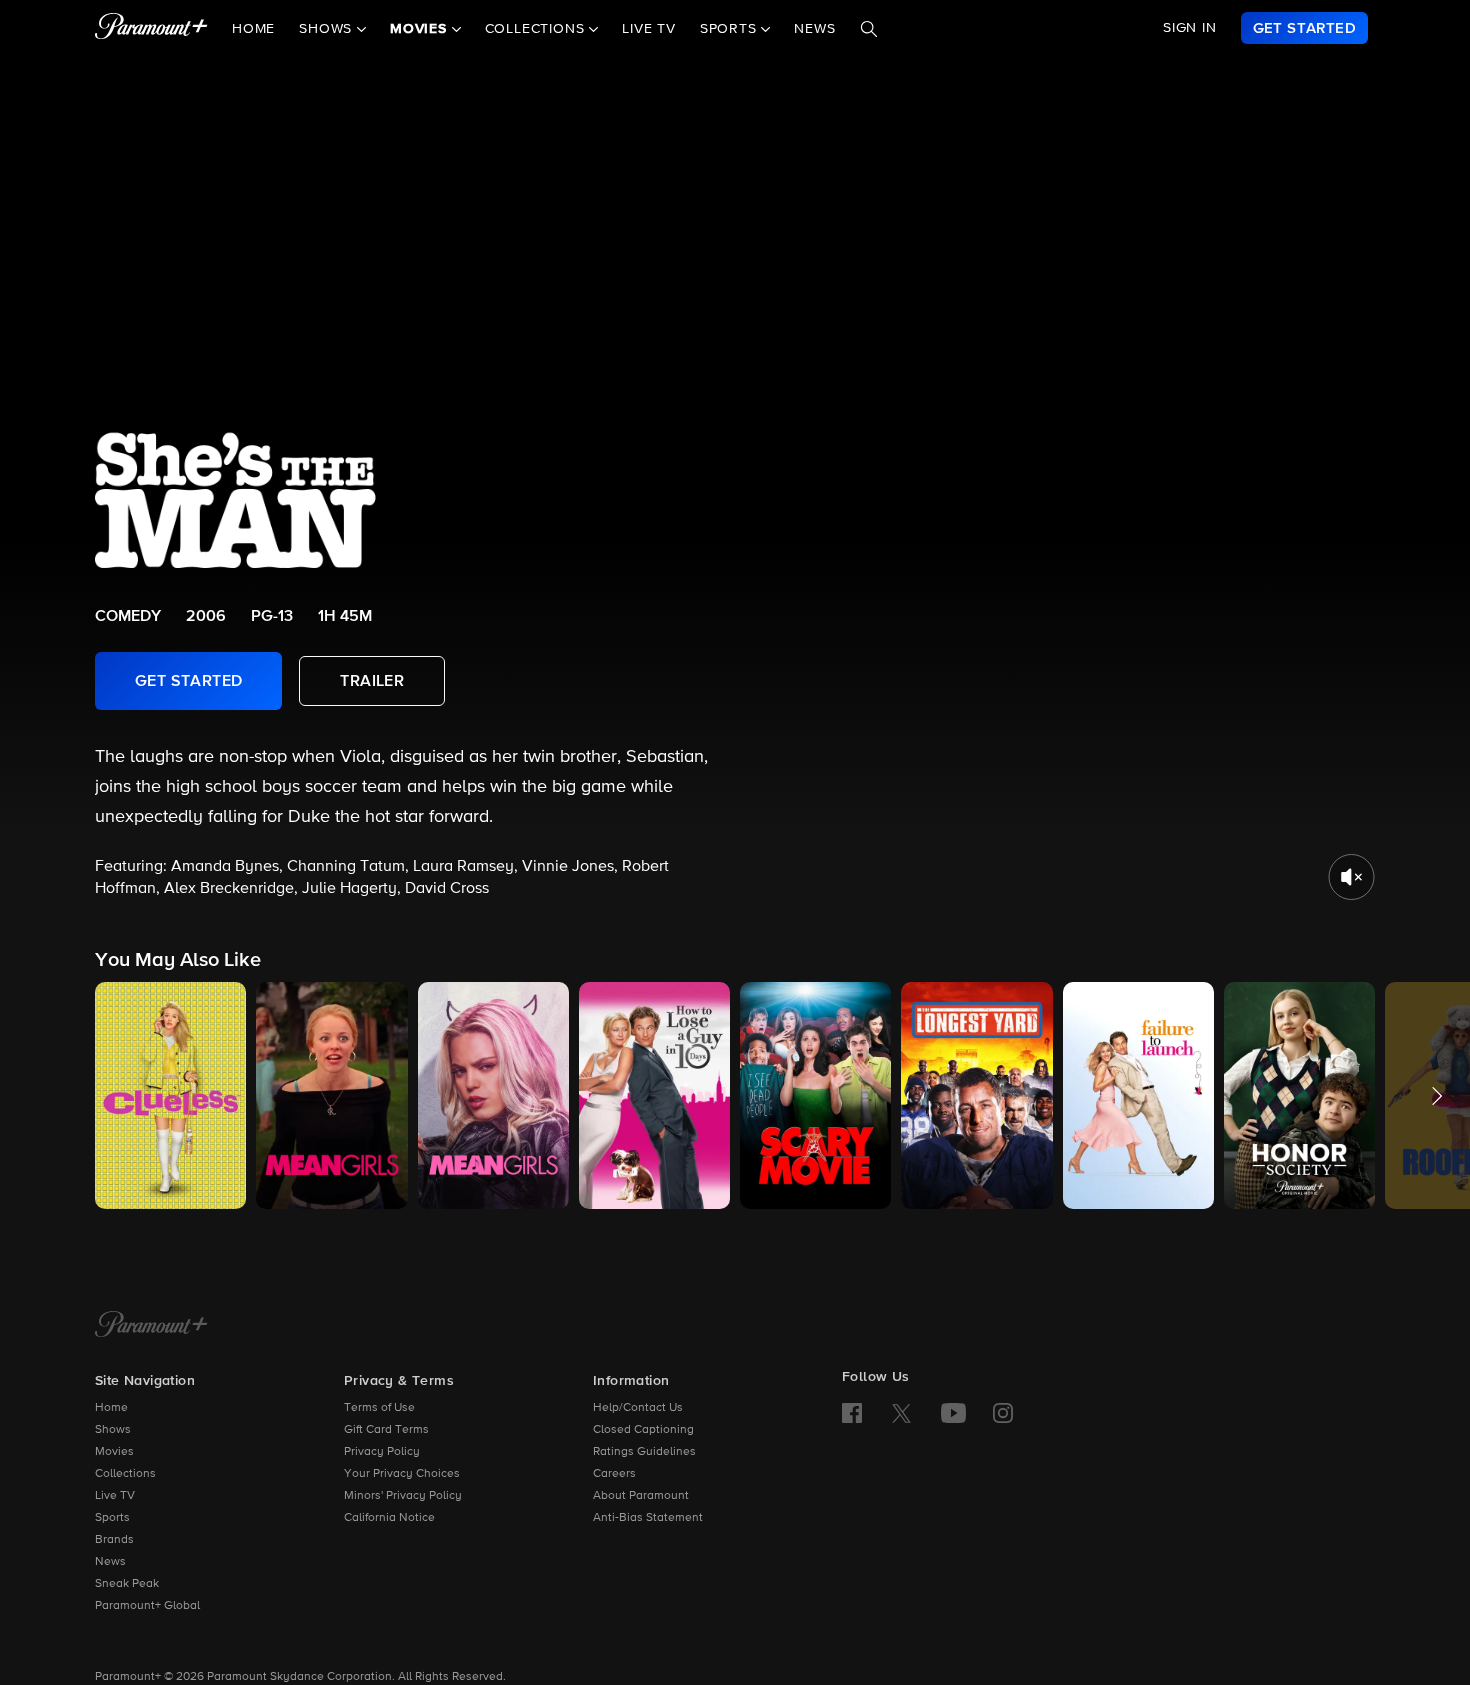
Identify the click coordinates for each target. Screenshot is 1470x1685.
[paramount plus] (151, 28)
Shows (113, 1430)
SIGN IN (1190, 28)
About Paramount (641, 1496)
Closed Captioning (643, 1430)
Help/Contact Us (638, 1408)
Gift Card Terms (386, 1430)
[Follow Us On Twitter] (901, 1412)
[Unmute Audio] (1351, 877)
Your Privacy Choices (402, 1474)
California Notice (389, 1518)
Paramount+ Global (147, 1606)
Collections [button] (537, 29)
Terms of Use (379, 1408)
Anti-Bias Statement (648, 1518)
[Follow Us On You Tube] (953, 1413)
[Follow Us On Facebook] (852, 1413)
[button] (170, 1095)
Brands (114, 1540)
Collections (125, 1474)
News (814, 29)
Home (253, 29)
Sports (112, 1518)
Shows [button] (328, 29)
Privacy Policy (382, 1452)
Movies (114, 1452)
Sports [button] (731, 29)
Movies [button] (421, 29)
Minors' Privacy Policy (403, 1496)
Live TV (649, 29)
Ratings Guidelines (644, 1452)
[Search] (869, 29)
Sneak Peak (127, 1584)
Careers (614, 1474)
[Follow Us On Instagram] (1003, 1413)
